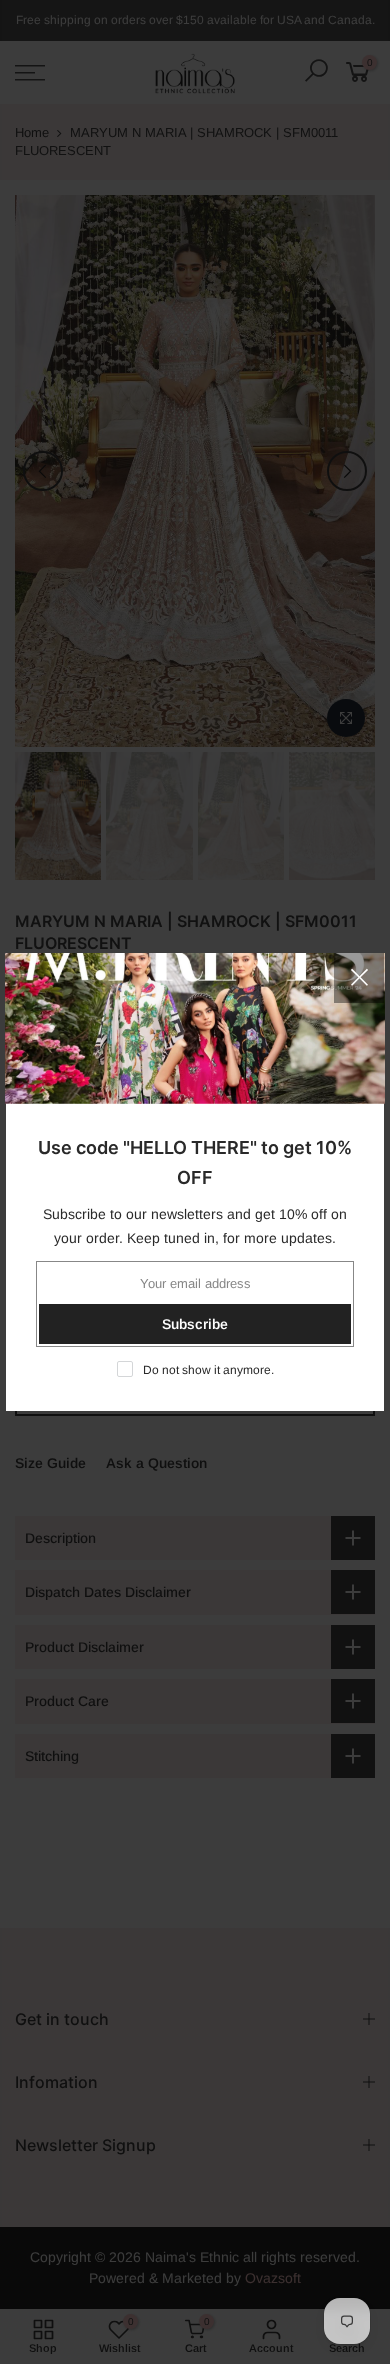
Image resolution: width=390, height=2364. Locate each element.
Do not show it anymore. (208, 1370)
